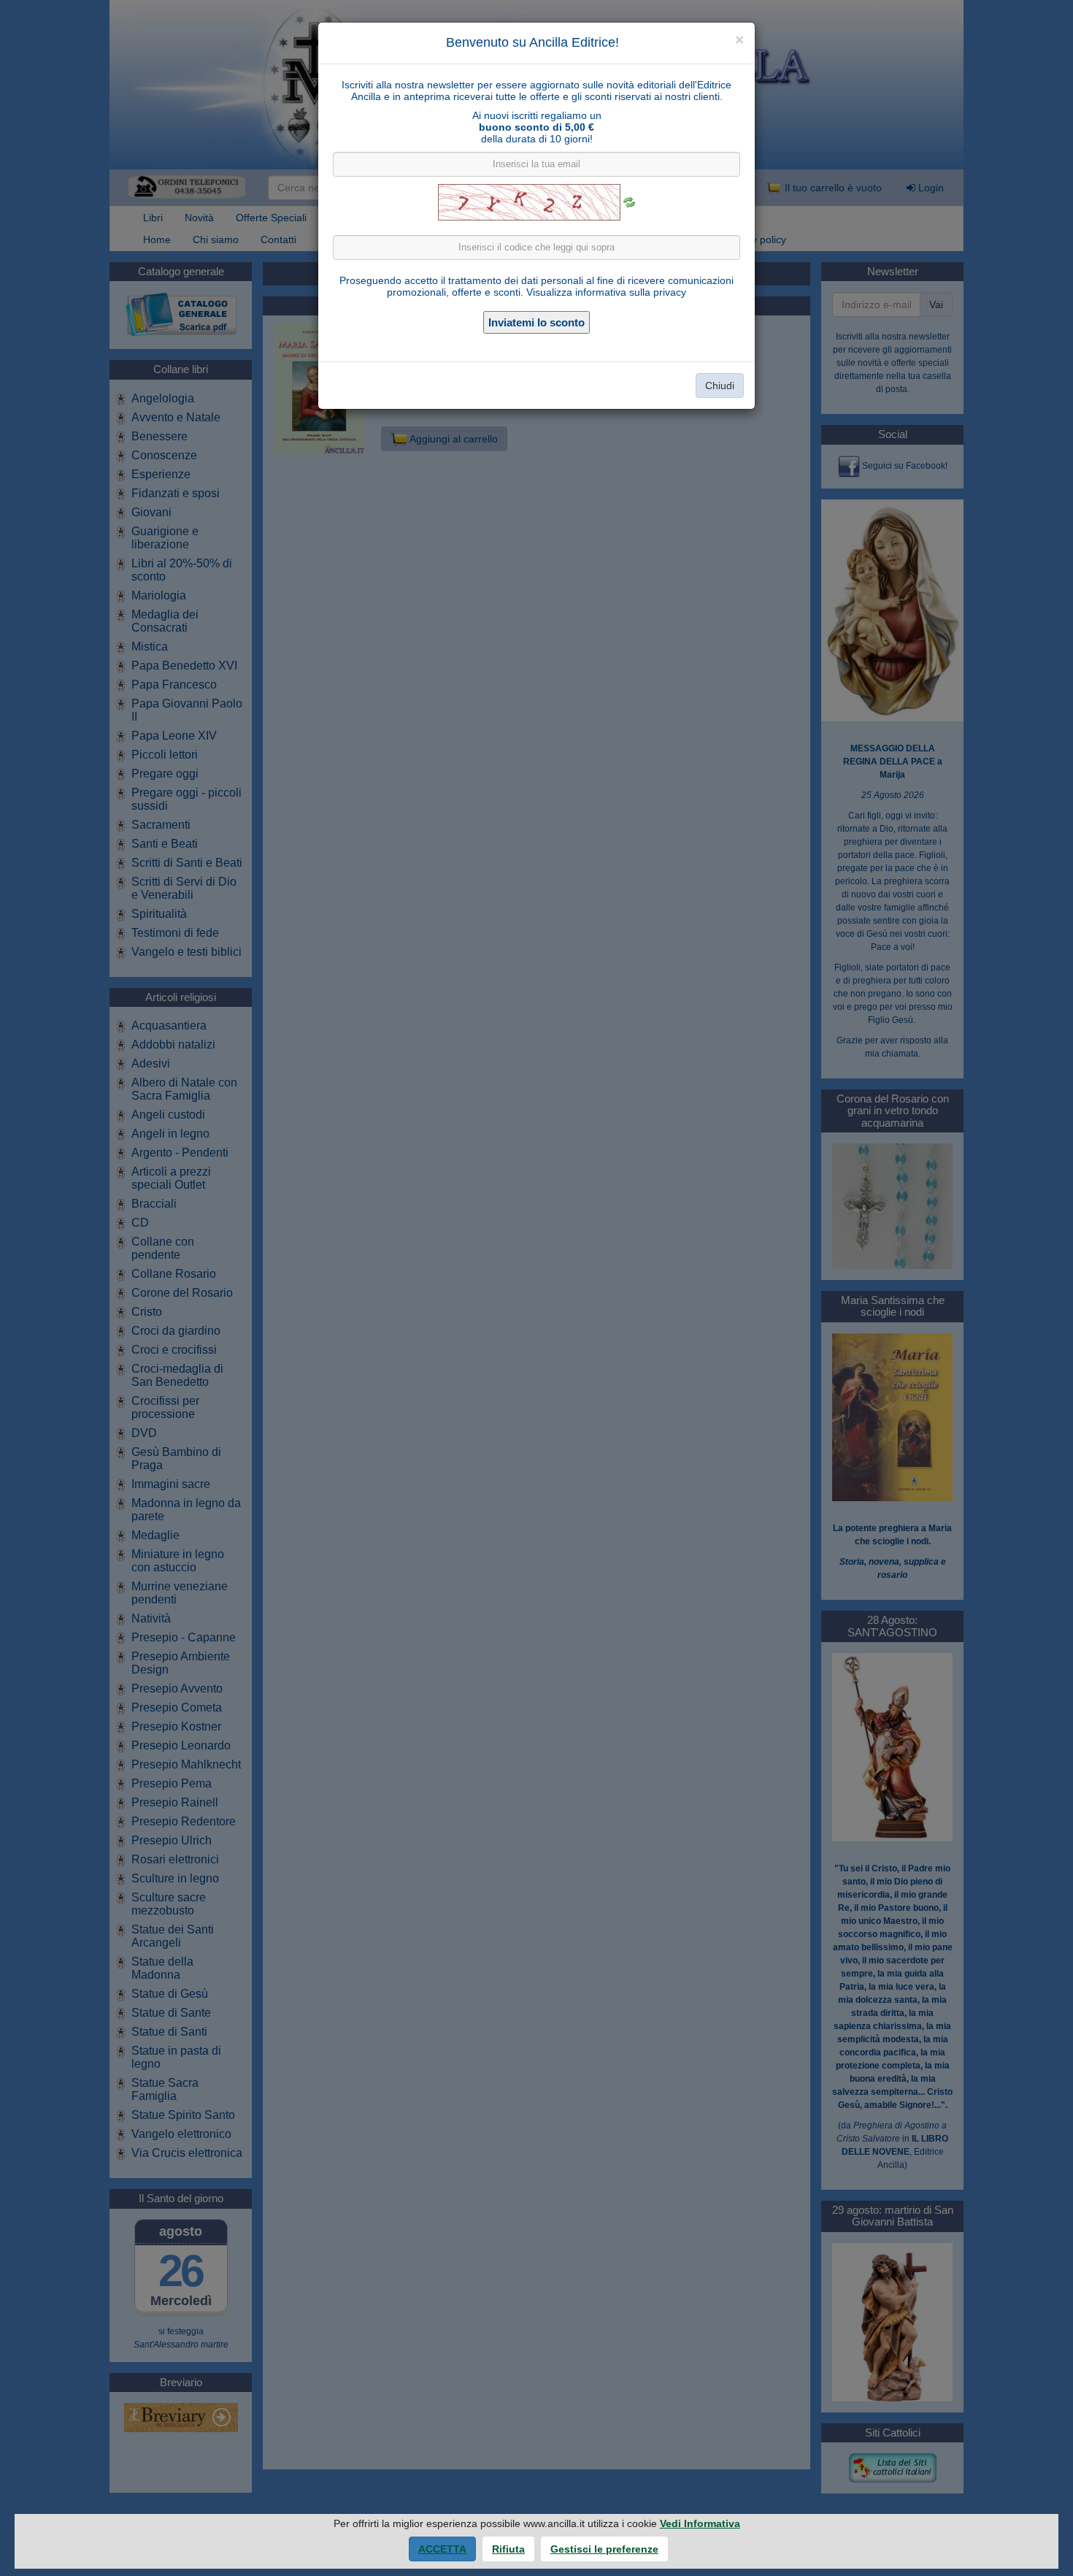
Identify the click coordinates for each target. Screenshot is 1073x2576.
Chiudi (720, 386)
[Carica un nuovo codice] (629, 202)
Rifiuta (508, 2549)
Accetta (442, 2549)
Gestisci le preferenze (604, 2549)
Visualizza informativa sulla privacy (606, 292)
